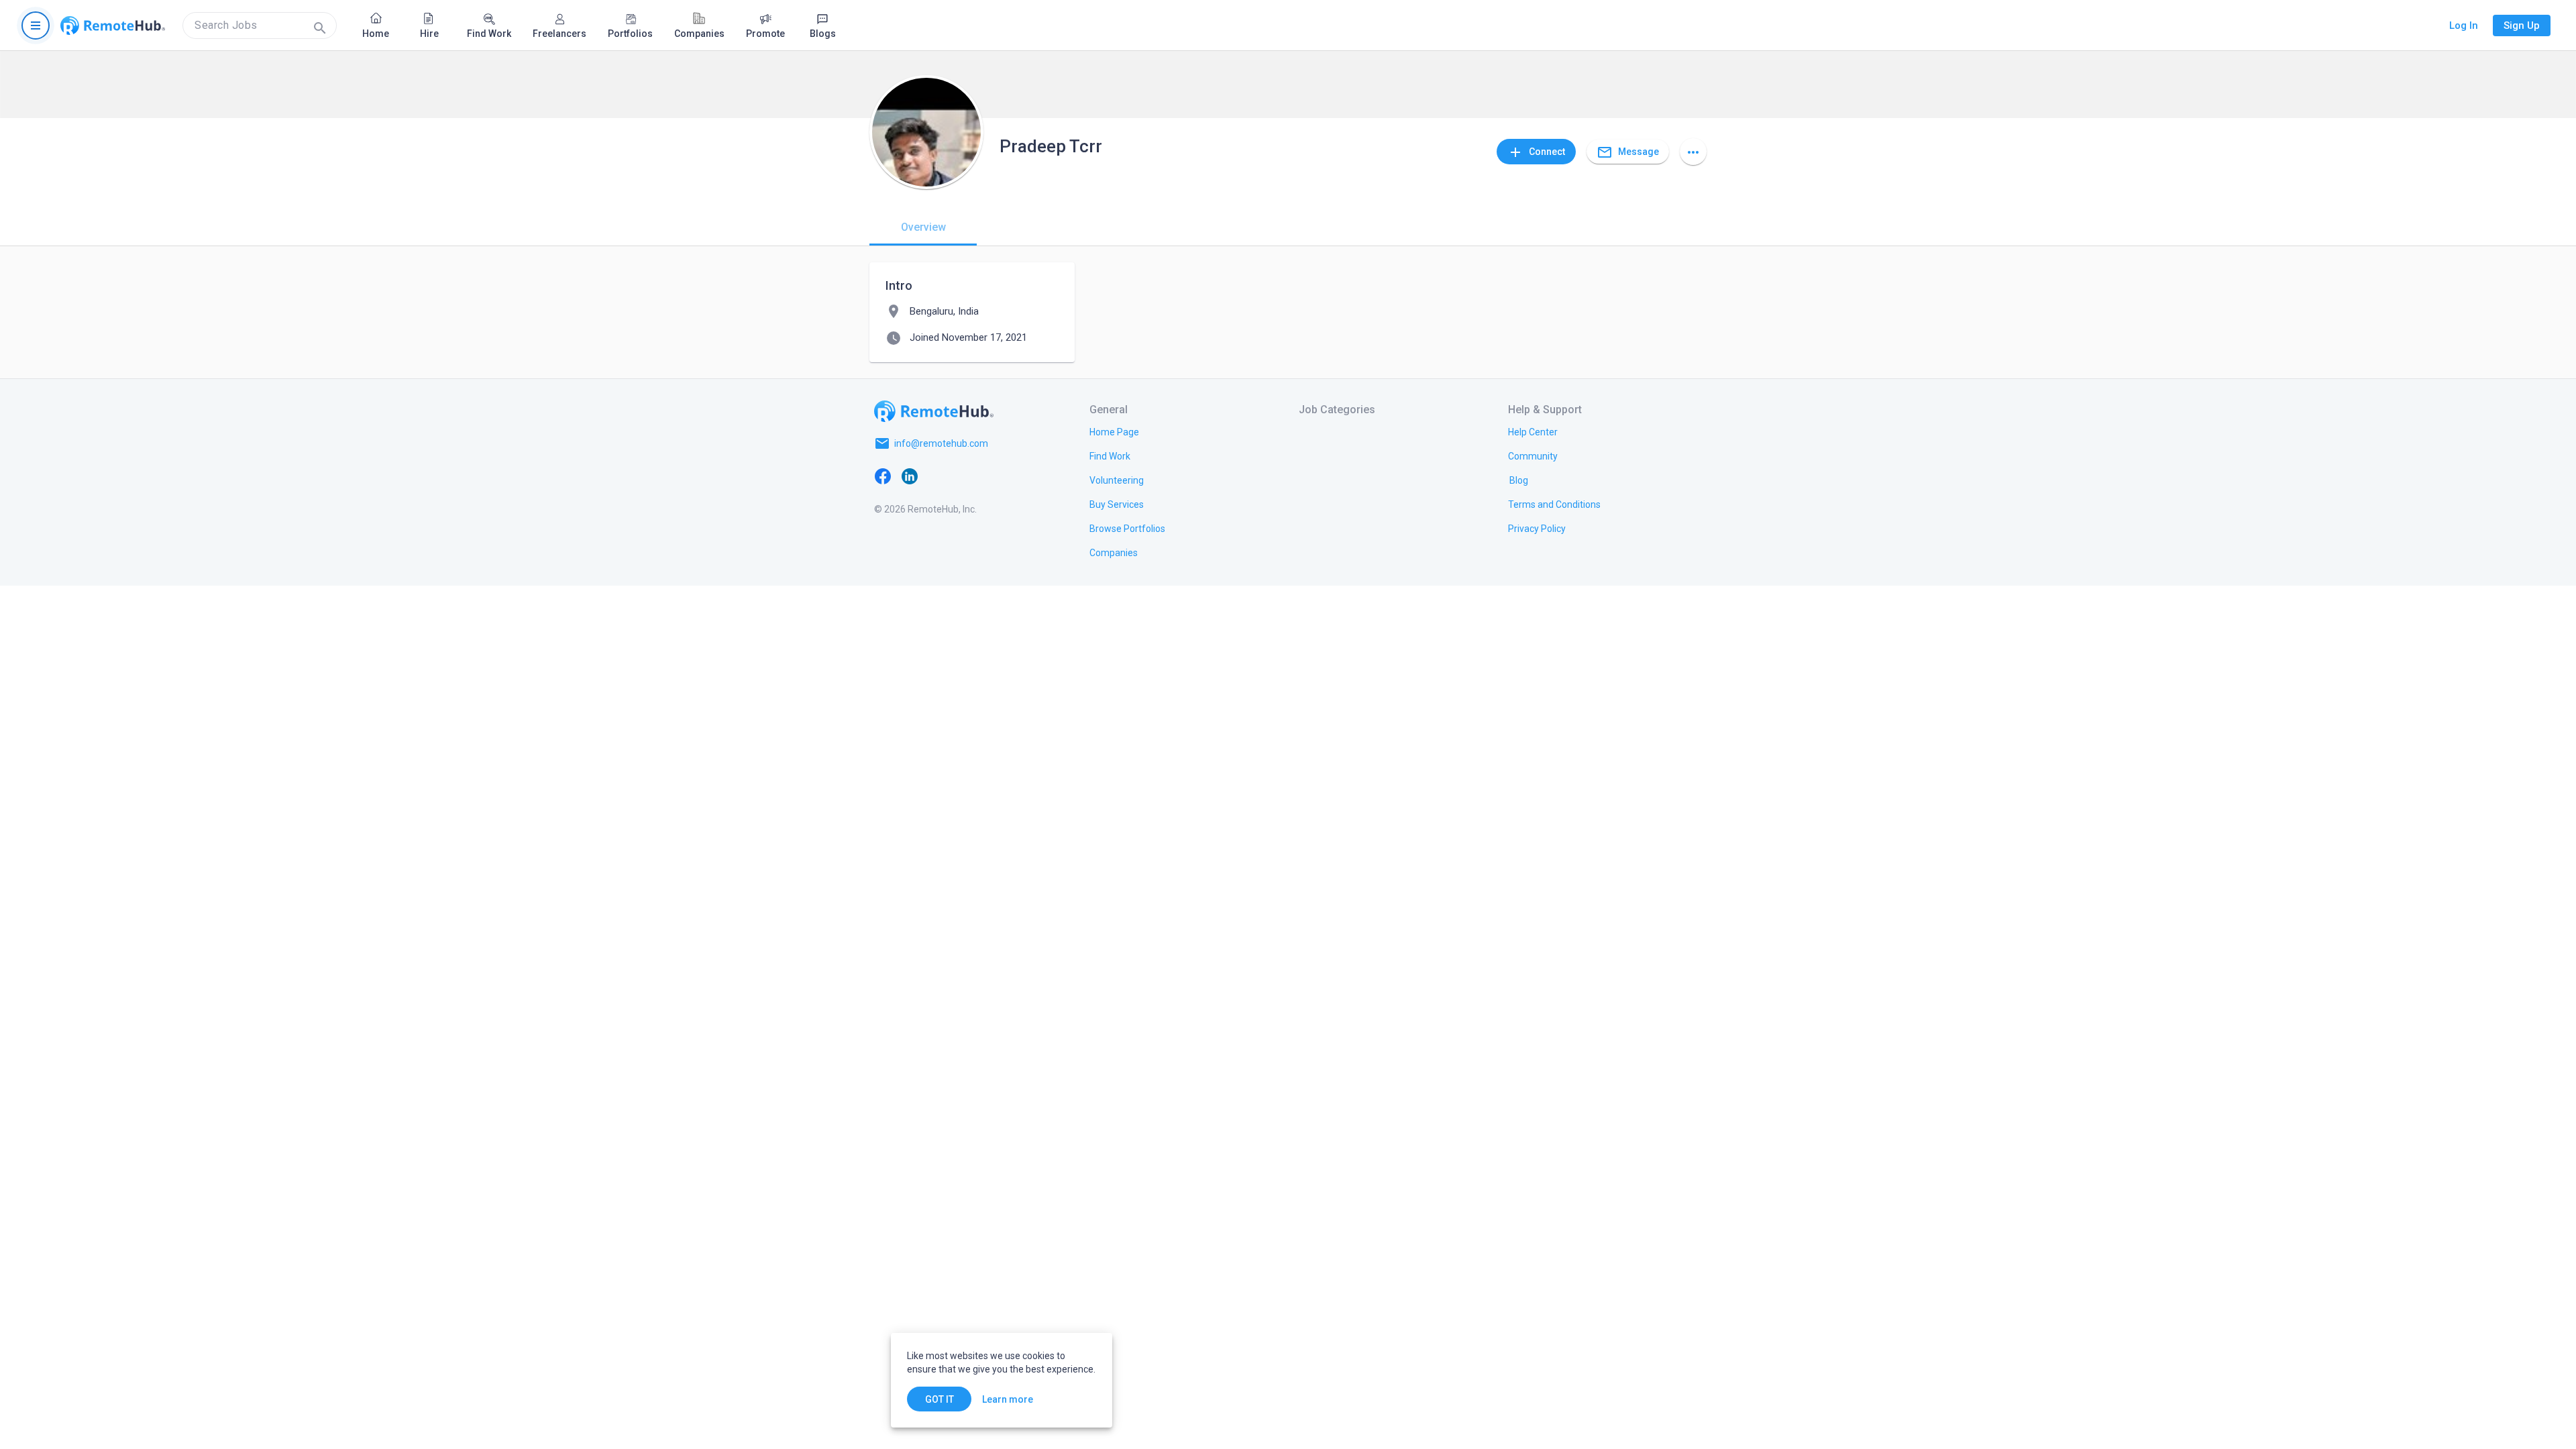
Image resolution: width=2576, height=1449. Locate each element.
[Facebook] (883, 476)
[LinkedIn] (910, 476)
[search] (260, 25)
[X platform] (936, 476)
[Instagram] (963, 476)
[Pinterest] (990, 476)
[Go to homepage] (113, 25)
